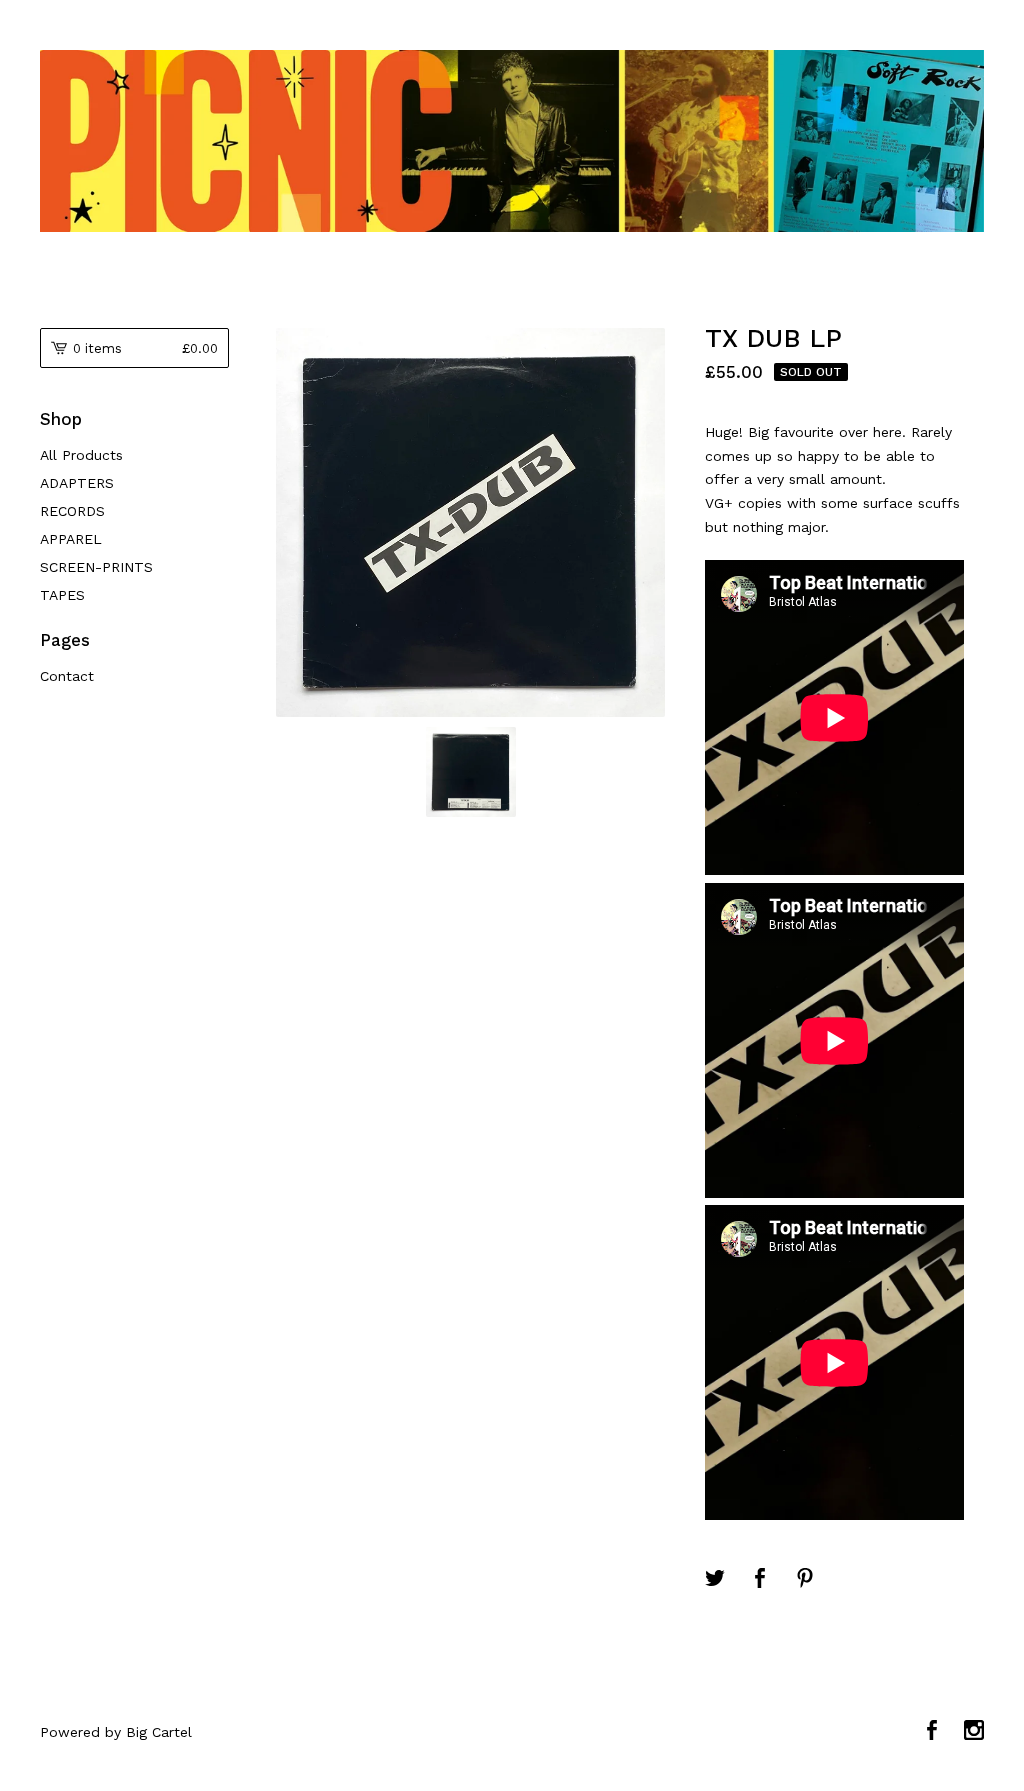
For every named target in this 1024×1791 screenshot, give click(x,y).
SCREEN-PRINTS (96, 567)
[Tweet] (715, 1579)
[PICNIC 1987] (512, 141)
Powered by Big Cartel (116, 1732)
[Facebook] (932, 1732)
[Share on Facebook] (760, 1579)
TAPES (62, 595)
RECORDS (72, 511)
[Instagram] (974, 1732)
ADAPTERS (77, 483)
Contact (67, 676)
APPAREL (71, 539)
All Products (81, 455)
